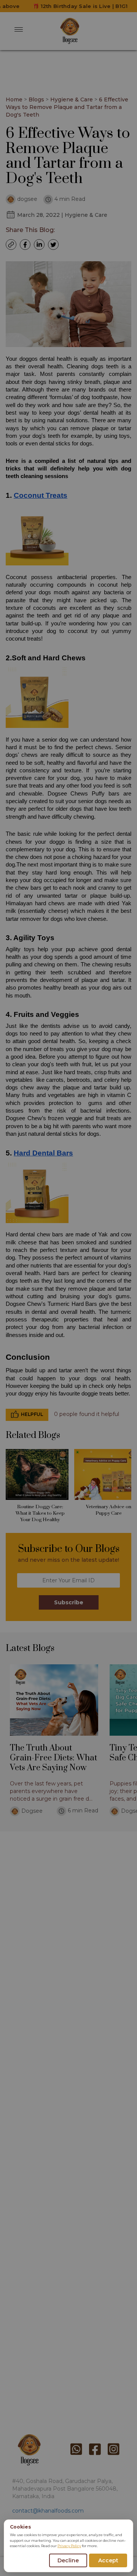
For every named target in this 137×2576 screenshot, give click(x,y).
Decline (68, 2560)
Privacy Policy (69, 2546)
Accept (108, 2560)
